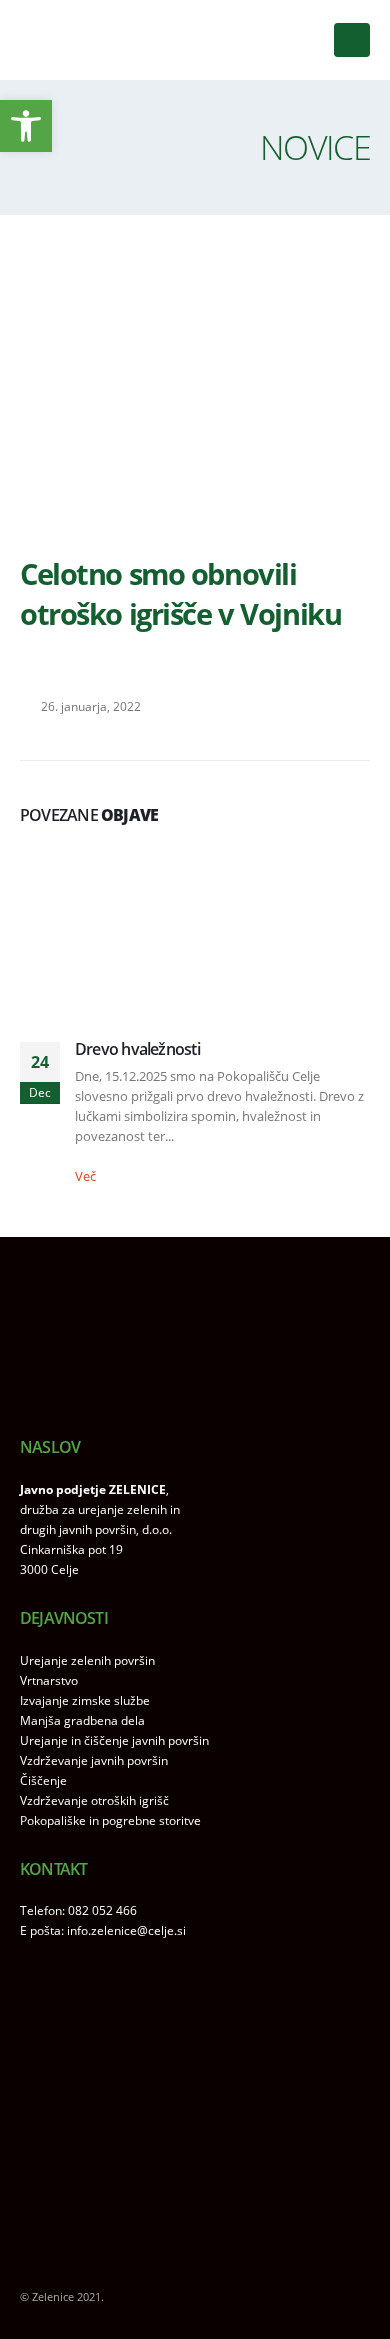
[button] (352, 40)
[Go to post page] (195, 929)
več (87, 1176)
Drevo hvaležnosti (137, 1049)
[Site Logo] (85, 40)
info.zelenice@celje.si (126, 1930)
